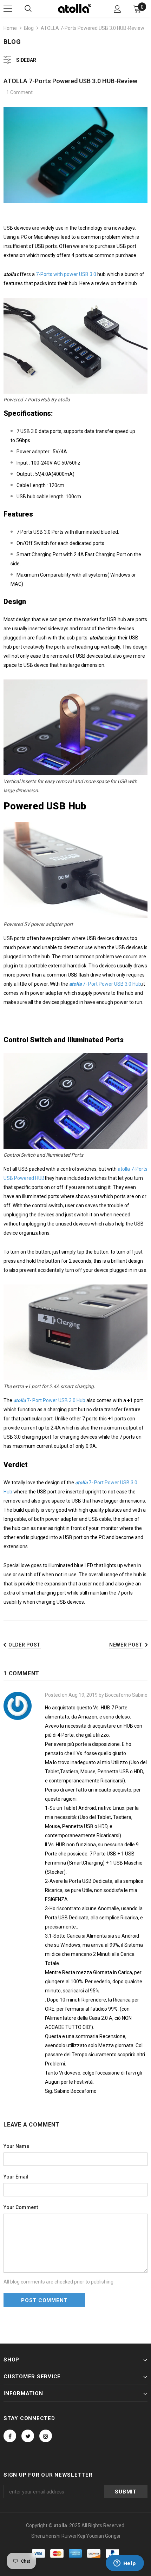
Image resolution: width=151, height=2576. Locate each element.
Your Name (16, 2146)
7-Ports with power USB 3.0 (66, 274)
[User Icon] (117, 9)
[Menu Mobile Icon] (8, 9)
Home (10, 28)
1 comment (19, 92)
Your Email (16, 2177)
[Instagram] (46, 2436)
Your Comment (21, 2207)
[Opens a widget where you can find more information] (125, 2564)
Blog (29, 28)
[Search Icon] (28, 9)
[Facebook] (10, 2436)
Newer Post (126, 1645)
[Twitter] (28, 2436)
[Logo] (75, 8)
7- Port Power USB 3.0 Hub (105, 984)
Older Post (25, 1645)
